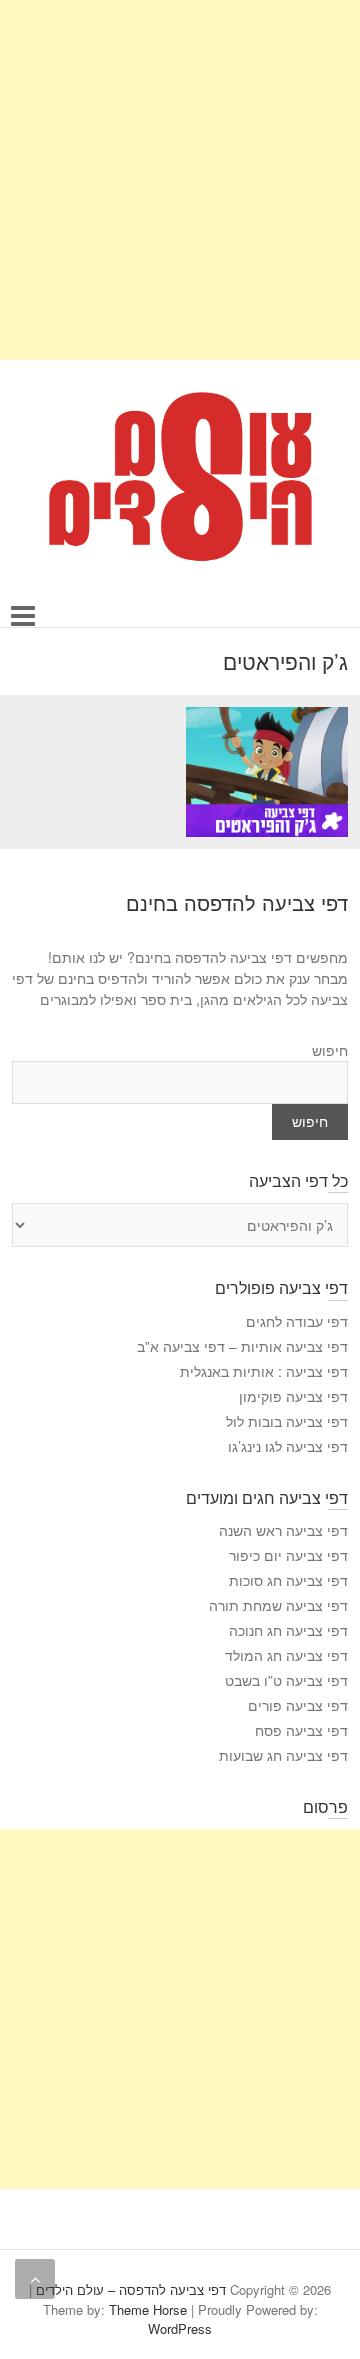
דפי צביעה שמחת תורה (278, 1605)
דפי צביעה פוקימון (293, 1396)
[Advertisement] (180, 180)
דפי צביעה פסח (301, 1730)
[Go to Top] (35, 2279)
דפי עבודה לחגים (297, 1321)
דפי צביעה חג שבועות (283, 1755)
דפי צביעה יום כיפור (288, 1555)
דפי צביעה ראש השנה (283, 1530)
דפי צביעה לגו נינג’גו (288, 1446)
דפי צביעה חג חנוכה (288, 1630)
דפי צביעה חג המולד (286, 1655)
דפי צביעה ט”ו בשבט (286, 1680)
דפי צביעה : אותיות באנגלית (264, 1371)
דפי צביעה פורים (298, 1705)
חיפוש (330, 1050)
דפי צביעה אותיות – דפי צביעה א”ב (242, 1346)
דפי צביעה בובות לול (287, 1421)
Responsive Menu (23, 616)
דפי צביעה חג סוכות (288, 1580)
